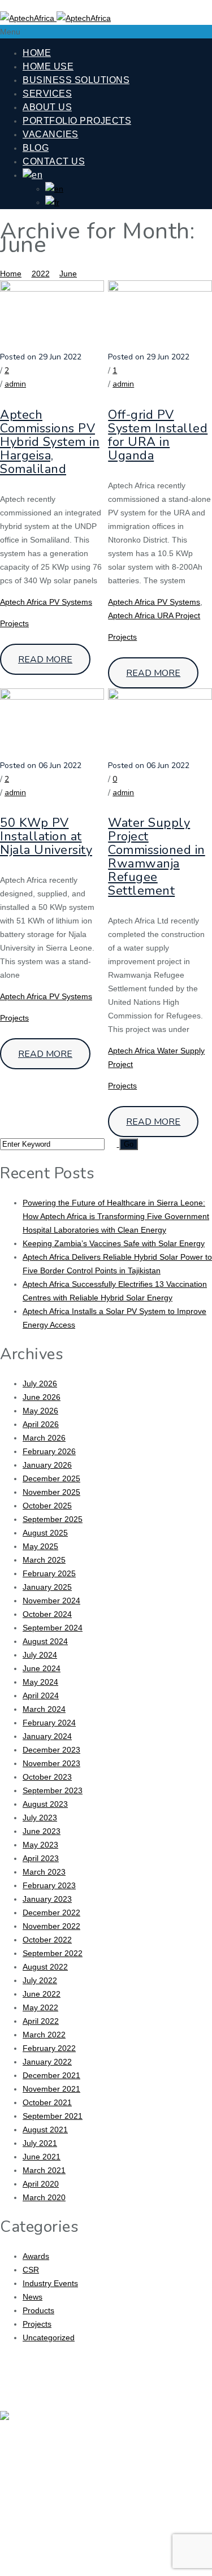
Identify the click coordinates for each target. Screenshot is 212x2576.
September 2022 (53, 1953)
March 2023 (44, 1872)
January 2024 (47, 1736)
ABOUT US (47, 107)
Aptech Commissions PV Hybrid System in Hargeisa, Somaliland (50, 442)
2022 (41, 274)
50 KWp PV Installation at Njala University (46, 836)
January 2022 (47, 2062)
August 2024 (45, 1641)
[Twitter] (192, 2426)
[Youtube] (159, 2457)
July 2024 (40, 1655)
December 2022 (51, 1913)
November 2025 (51, 1492)
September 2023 (53, 1790)
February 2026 (49, 1451)
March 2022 (44, 2035)
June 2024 (42, 1668)
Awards (36, 2256)
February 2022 (49, 2048)
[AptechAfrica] (55, 18)
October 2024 (47, 1614)
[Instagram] (192, 2457)
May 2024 (40, 1682)
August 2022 (45, 1967)
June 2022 (42, 1994)
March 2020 (44, 2197)
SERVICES (47, 94)
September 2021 (53, 2116)
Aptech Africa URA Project (154, 615)
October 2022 (47, 1940)
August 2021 (45, 2130)
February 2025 (49, 1573)
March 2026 (44, 1438)
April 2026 (41, 1424)
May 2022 (40, 2007)
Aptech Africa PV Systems (46, 602)
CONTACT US (54, 161)
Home (11, 274)
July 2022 (40, 1980)
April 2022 (41, 2021)
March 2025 (44, 1560)
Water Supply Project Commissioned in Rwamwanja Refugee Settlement (157, 857)
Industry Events (50, 2283)
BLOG (36, 148)
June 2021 (42, 2157)
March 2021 (44, 2170)
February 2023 (49, 1885)
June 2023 (42, 1831)
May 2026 (40, 1411)
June (68, 274)
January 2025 (47, 1587)
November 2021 (51, 2089)
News (33, 2297)
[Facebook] (159, 2426)
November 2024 (51, 1601)
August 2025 (45, 1533)
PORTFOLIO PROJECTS (77, 121)
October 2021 (47, 2102)
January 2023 (47, 1899)
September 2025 (53, 1519)
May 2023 (40, 1845)
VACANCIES (51, 134)
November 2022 (51, 1926)
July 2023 (40, 1818)
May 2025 (40, 1546)
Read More (45, 660)
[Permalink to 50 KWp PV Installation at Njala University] (52, 697)
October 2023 (47, 1777)
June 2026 (42, 1397)
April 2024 (41, 1695)
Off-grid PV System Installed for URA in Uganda (158, 435)
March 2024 (44, 1709)
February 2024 (49, 1723)
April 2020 (41, 2184)
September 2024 (53, 1628)
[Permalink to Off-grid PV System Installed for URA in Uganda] (160, 289)
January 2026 (47, 1465)
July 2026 (40, 1384)
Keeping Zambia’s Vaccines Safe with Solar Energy (114, 1243)
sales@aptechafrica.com (116, 2560)
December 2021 (51, 2075)
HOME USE (48, 66)
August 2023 (45, 1804)
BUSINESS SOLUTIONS (76, 80)
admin (15, 384)
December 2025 (51, 1478)
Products (38, 2310)
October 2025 (47, 1506)
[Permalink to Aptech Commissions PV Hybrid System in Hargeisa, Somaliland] (52, 289)
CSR (31, 2270)
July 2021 (40, 2143)
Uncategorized (49, 2338)
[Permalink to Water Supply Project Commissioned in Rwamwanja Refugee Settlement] (160, 697)
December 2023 (51, 1750)
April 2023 (41, 1858)
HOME (37, 53)
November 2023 (51, 1763)
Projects (14, 623)
